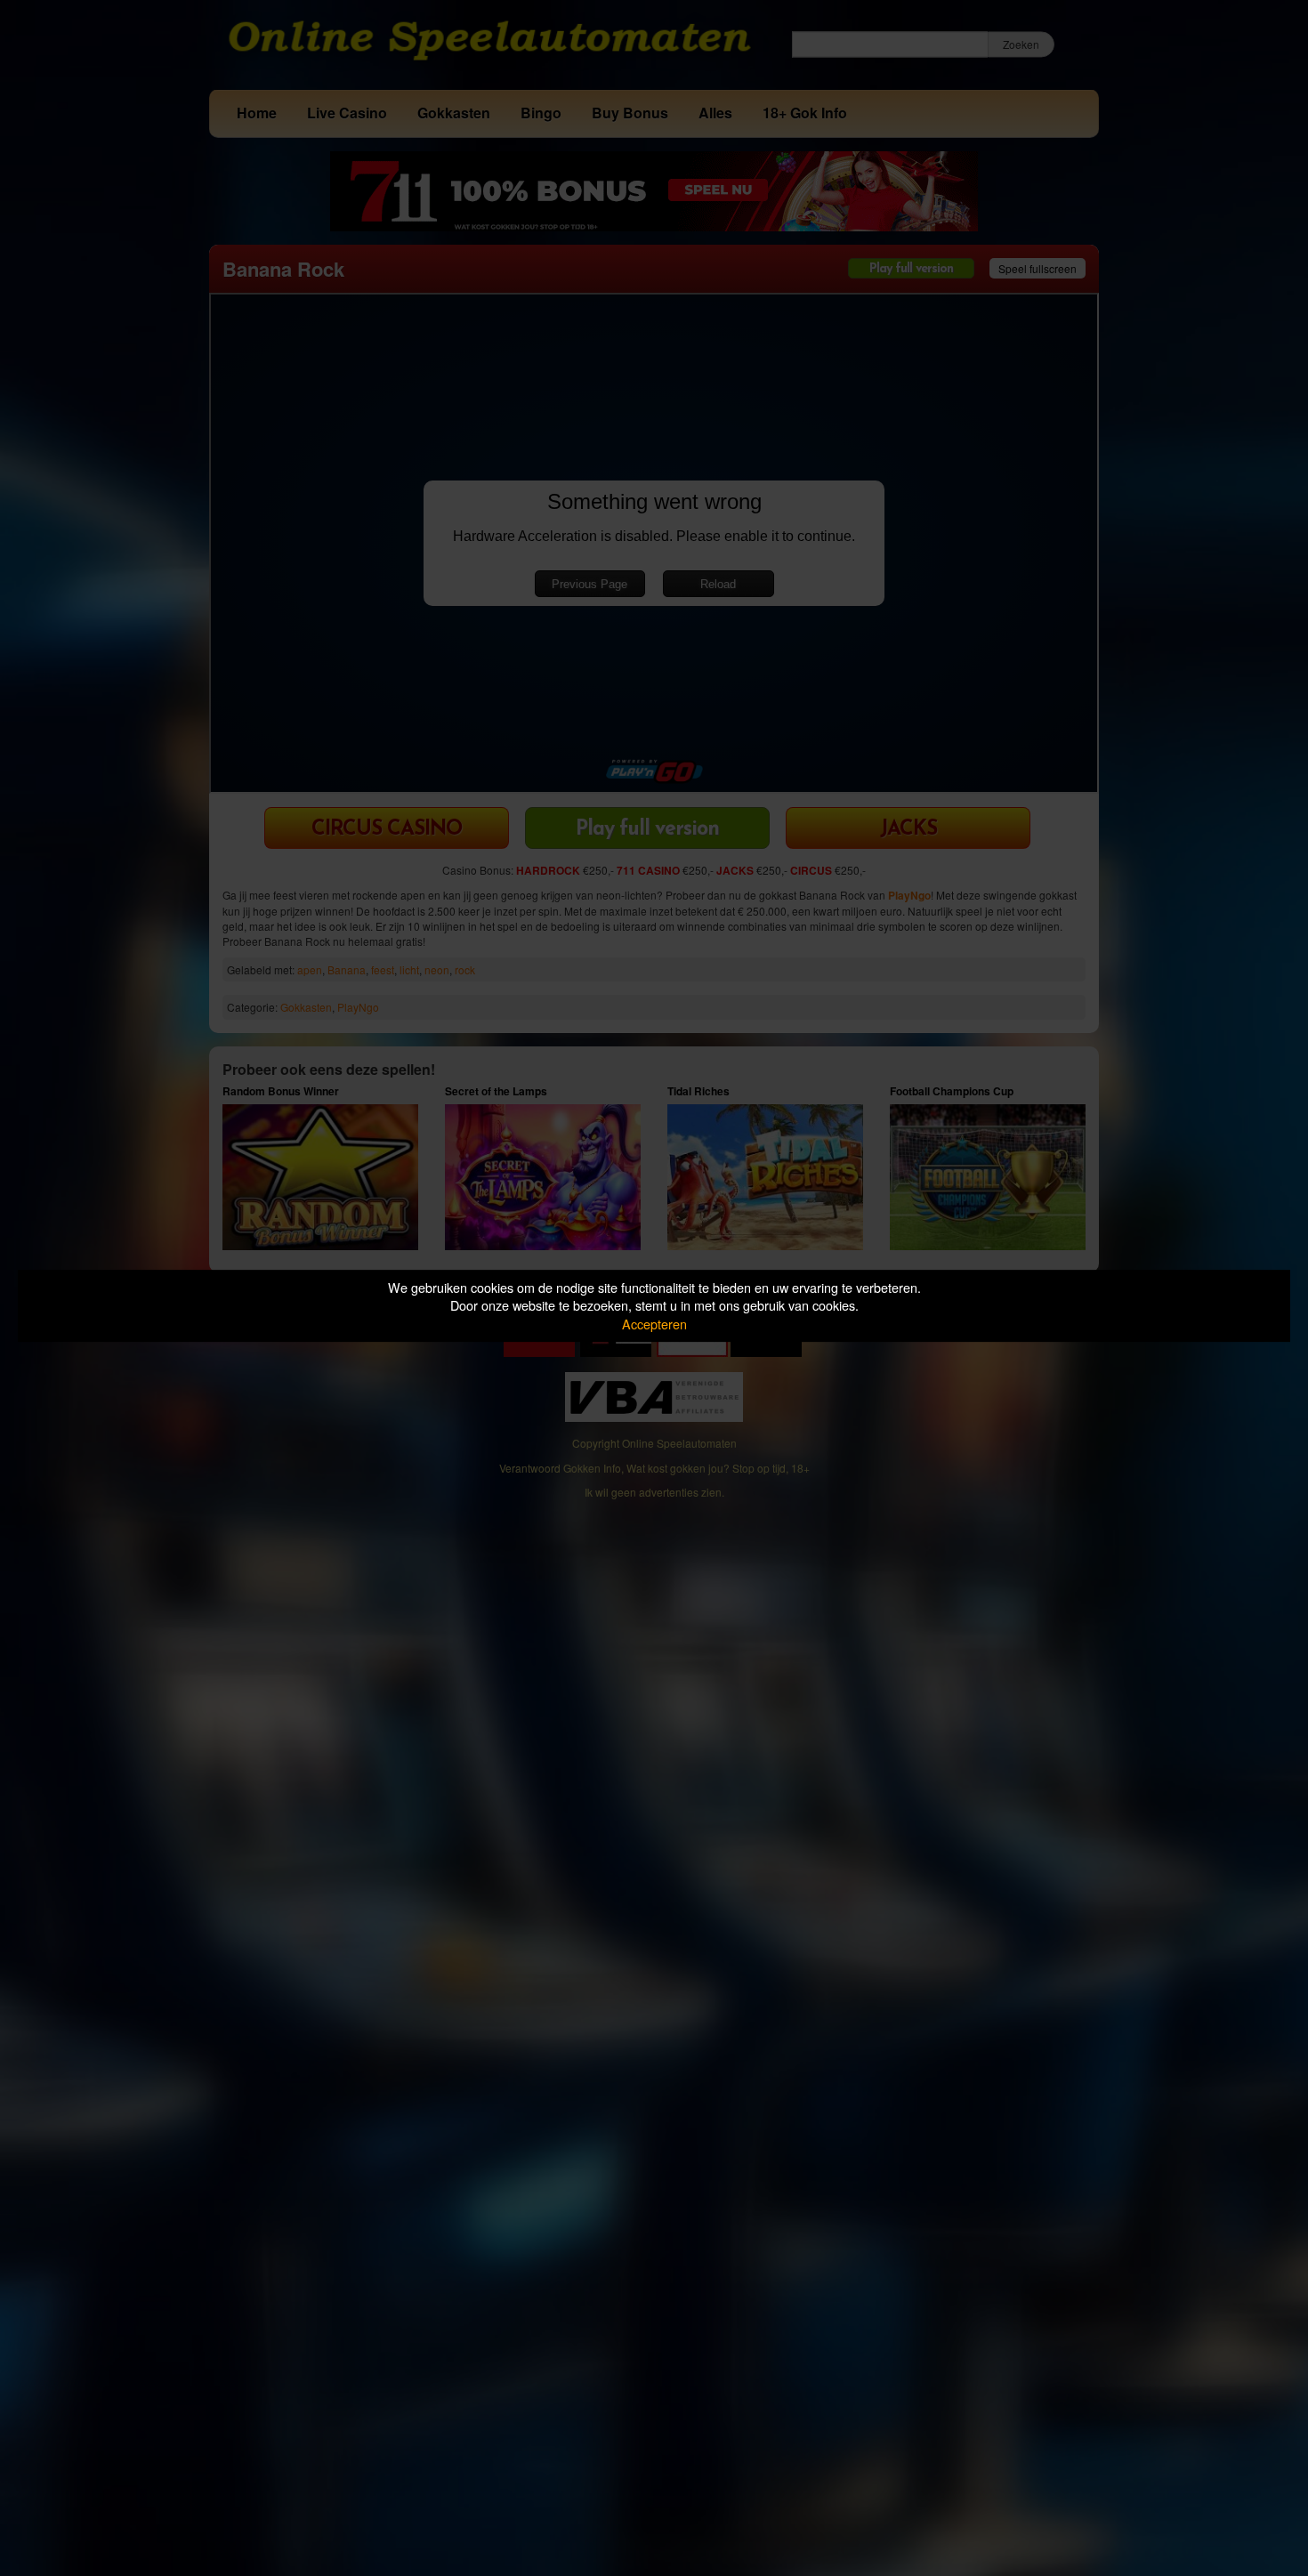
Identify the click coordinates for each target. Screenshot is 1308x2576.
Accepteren (654, 1324)
